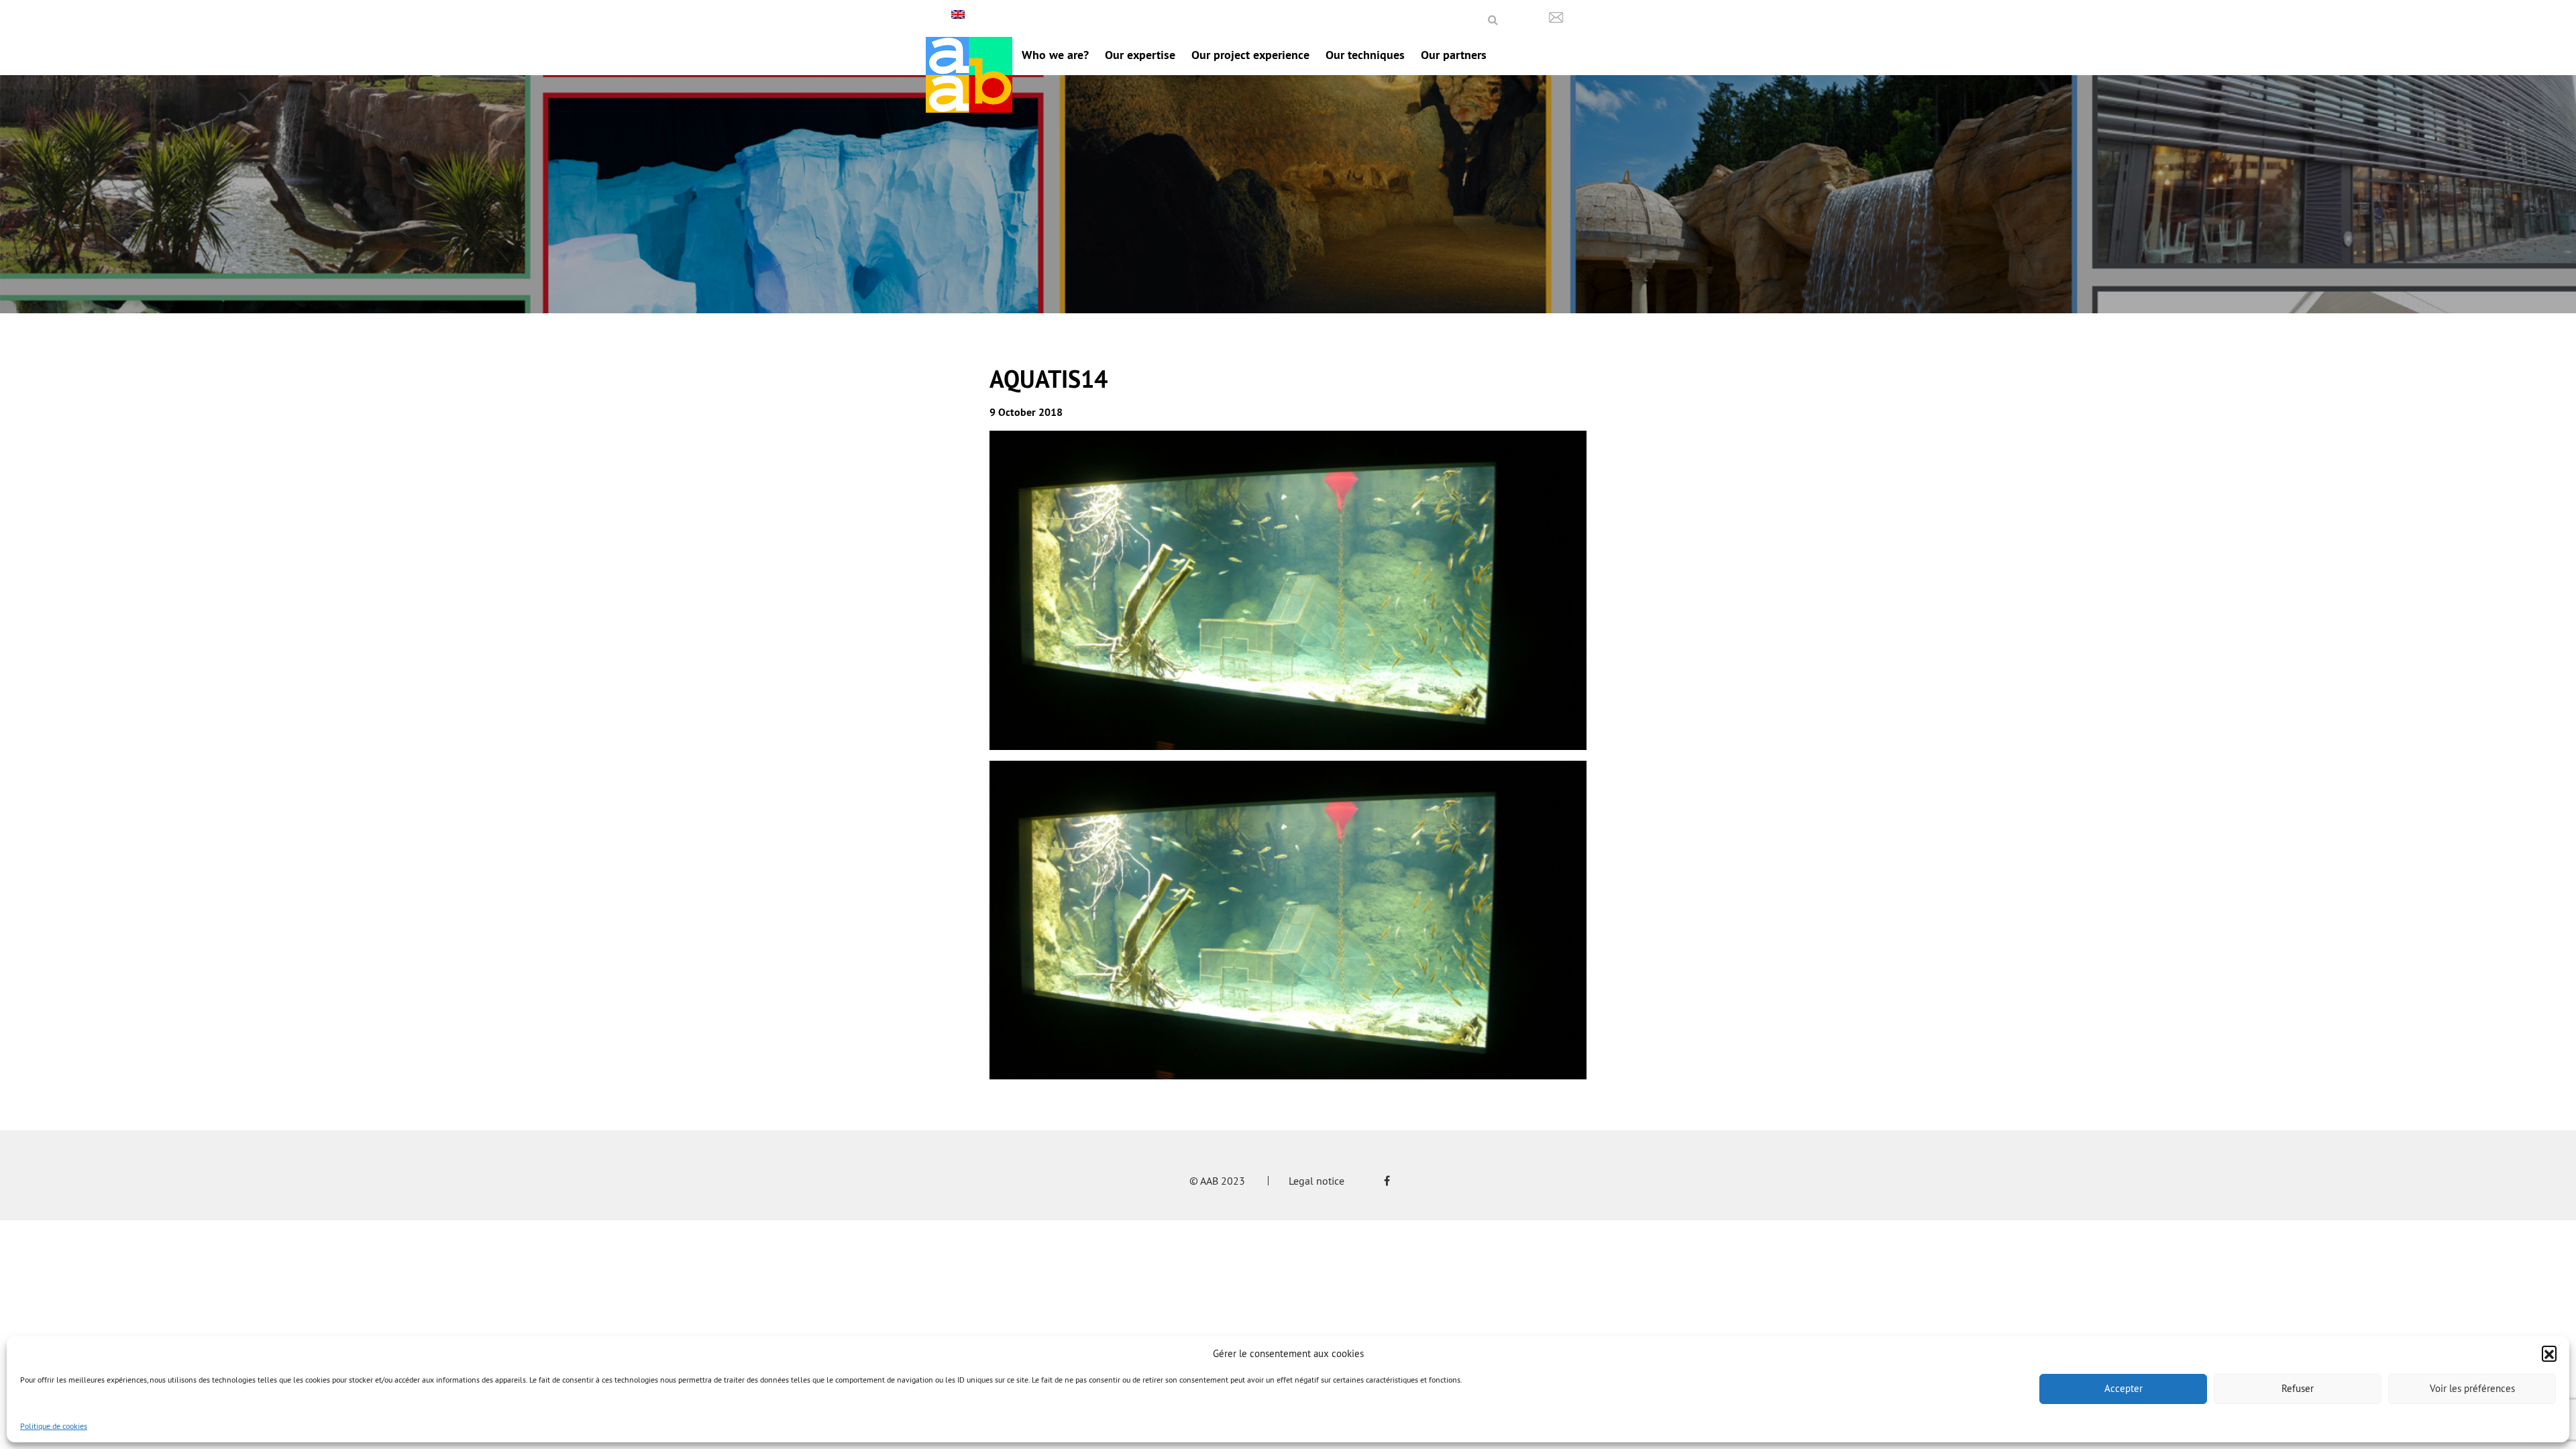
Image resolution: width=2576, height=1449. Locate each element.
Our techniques (1365, 55)
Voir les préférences (2472, 1388)
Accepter (2124, 1388)
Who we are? (1055, 55)
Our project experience (1250, 55)
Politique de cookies (54, 1426)
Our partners (1454, 55)
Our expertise (1140, 55)
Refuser (2298, 1388)
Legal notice (1317, 1181)
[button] (2549, 1353)
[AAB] (969, 75)
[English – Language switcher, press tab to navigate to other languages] (960, 14)
